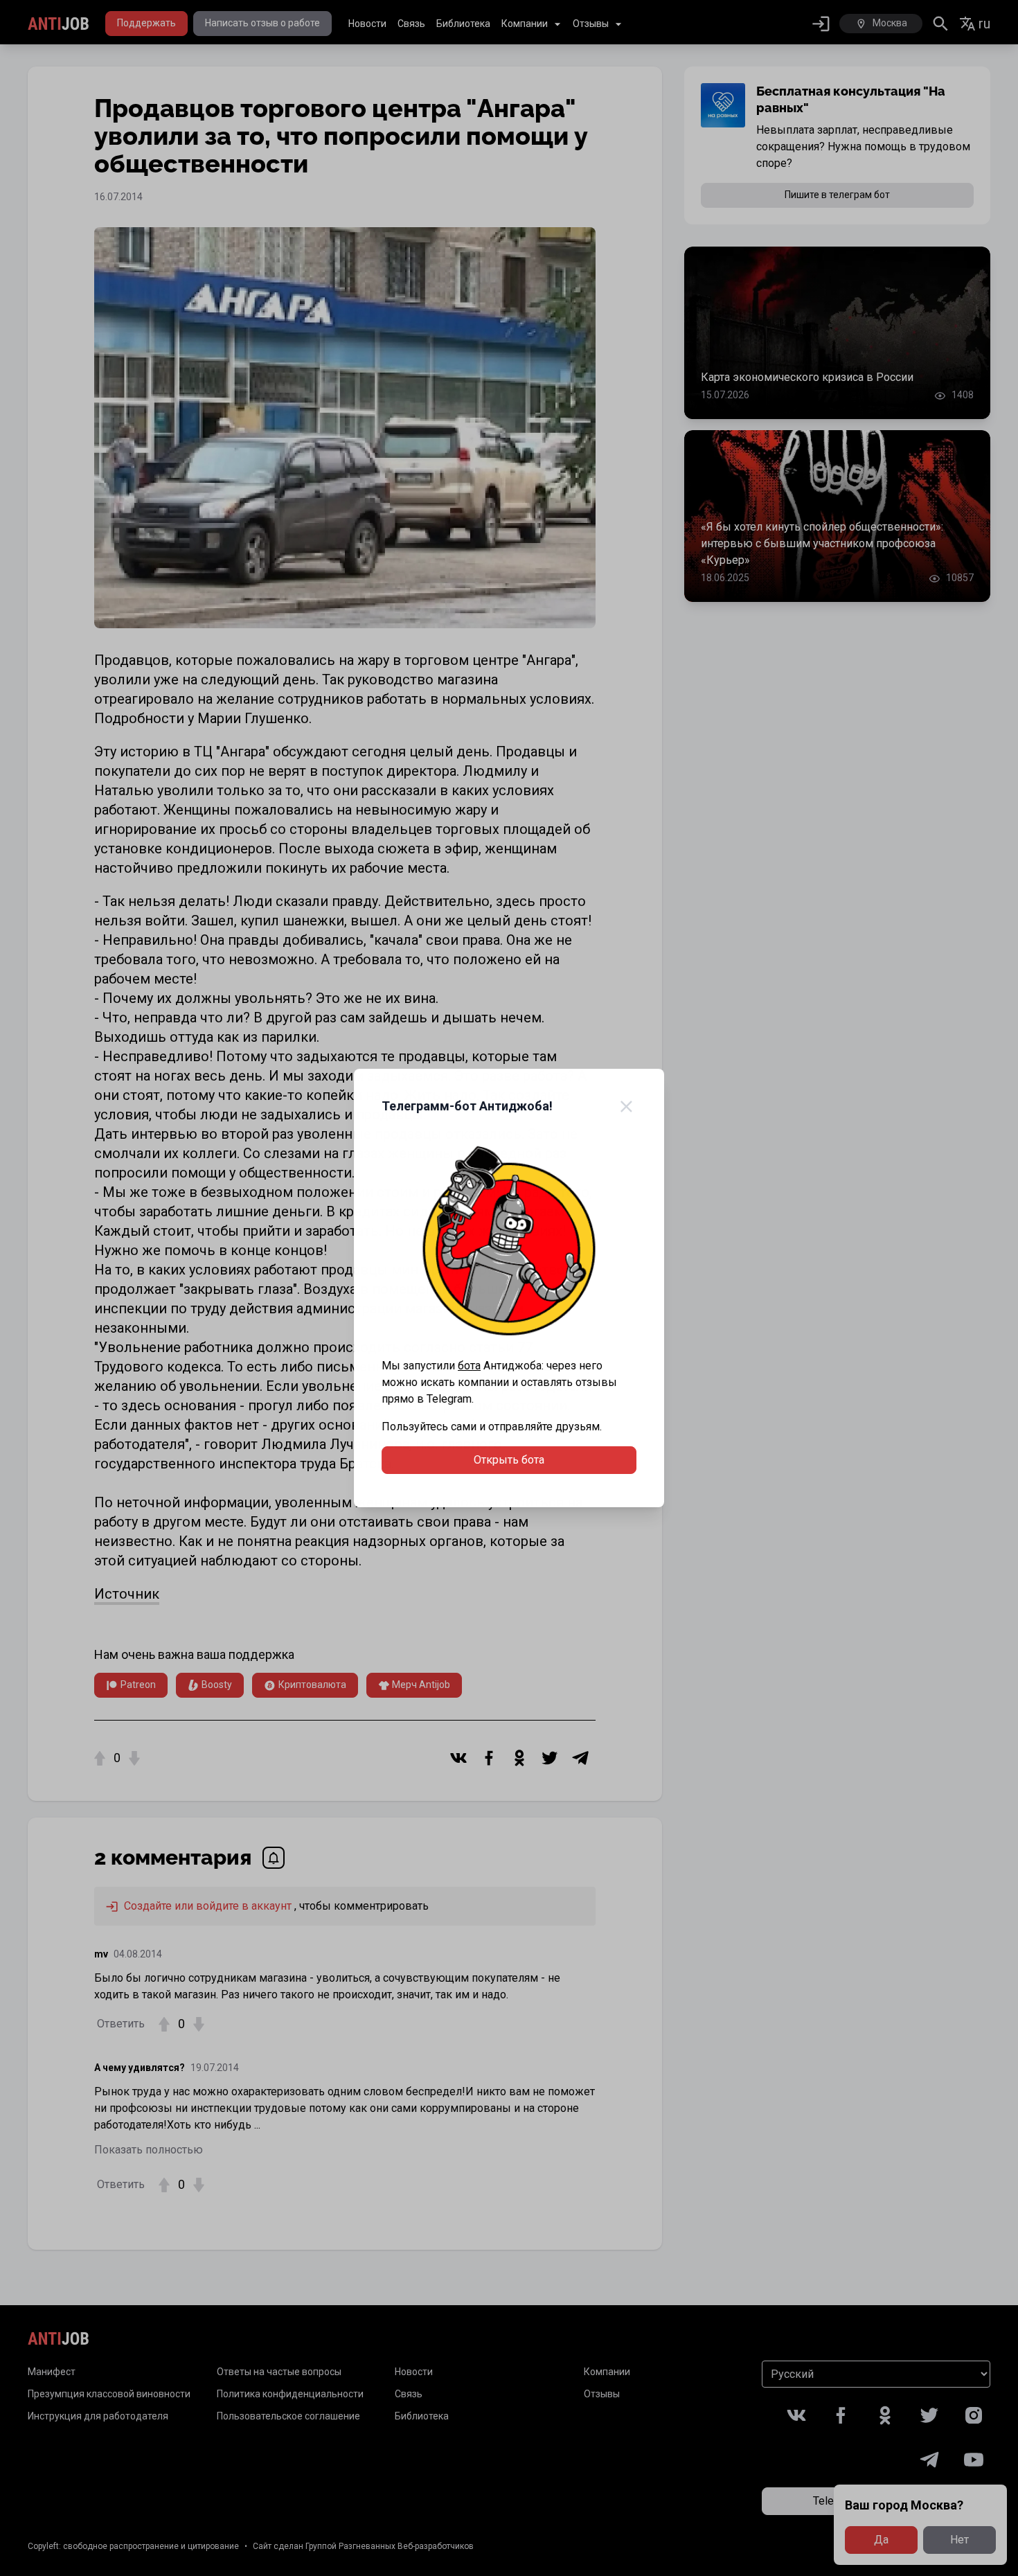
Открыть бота (509, 1460)
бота (469, 1366)
